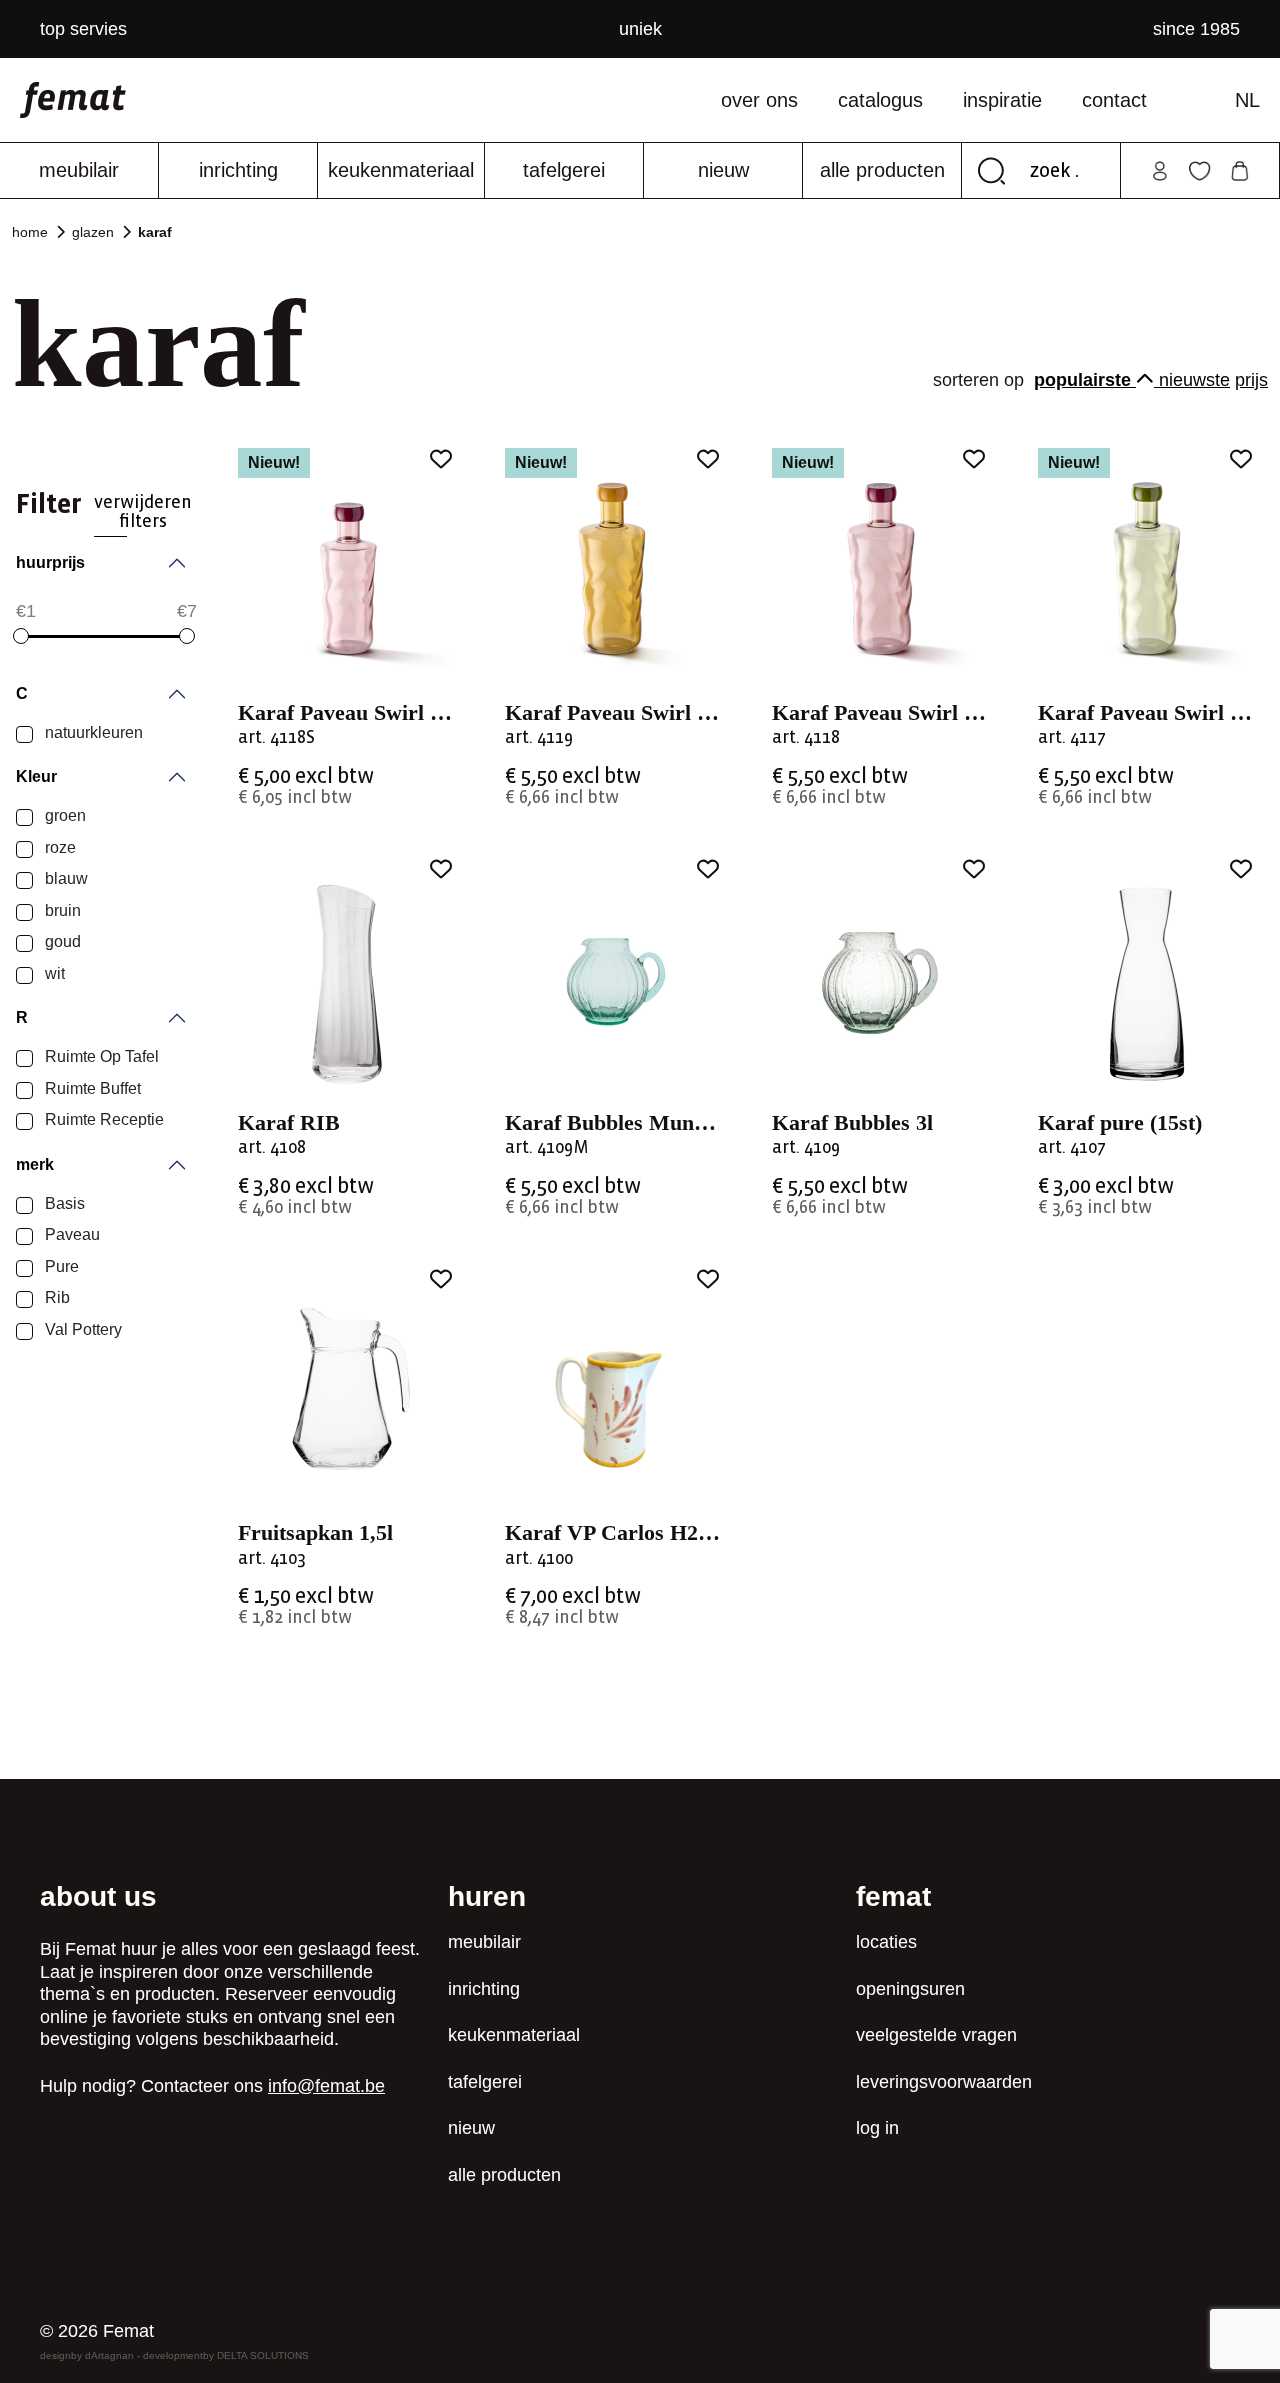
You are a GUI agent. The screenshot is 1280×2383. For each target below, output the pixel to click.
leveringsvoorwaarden (944, 2082)
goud (61, 941)
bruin (61, 910)
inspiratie (1002, 100)
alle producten (882, 170)
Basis (63, 1203)
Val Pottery (81, 1329)
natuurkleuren (92, 732)
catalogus (880, 100)
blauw (64, 878)
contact (1114, 100)
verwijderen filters (143, 512)
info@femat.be (326, 2086)
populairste (1085, 380)
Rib (55, 1297)
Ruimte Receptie (102, 1119)
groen (63, 815)
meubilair (79, 170)
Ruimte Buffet (91, 1088)
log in (877, 2128)
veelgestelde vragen (936, 2035)
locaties (886, 1942)
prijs (1251, 380)
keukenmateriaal (401, 170)
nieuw (723, 170)
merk (35, 1164)
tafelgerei (564, 170)
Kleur (36, 776)
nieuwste (1194, 380)
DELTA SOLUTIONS (263, 2355)
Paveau (70, 1234)
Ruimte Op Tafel (100, 1056)
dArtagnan (109, 2355)
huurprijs (50, 562)
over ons (759, 100)
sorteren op (981, 380)
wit (53, 973)
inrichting (238, 170)
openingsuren (910, 1989)
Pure (60, 1266)
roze (58, 847)
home (30, 232)
